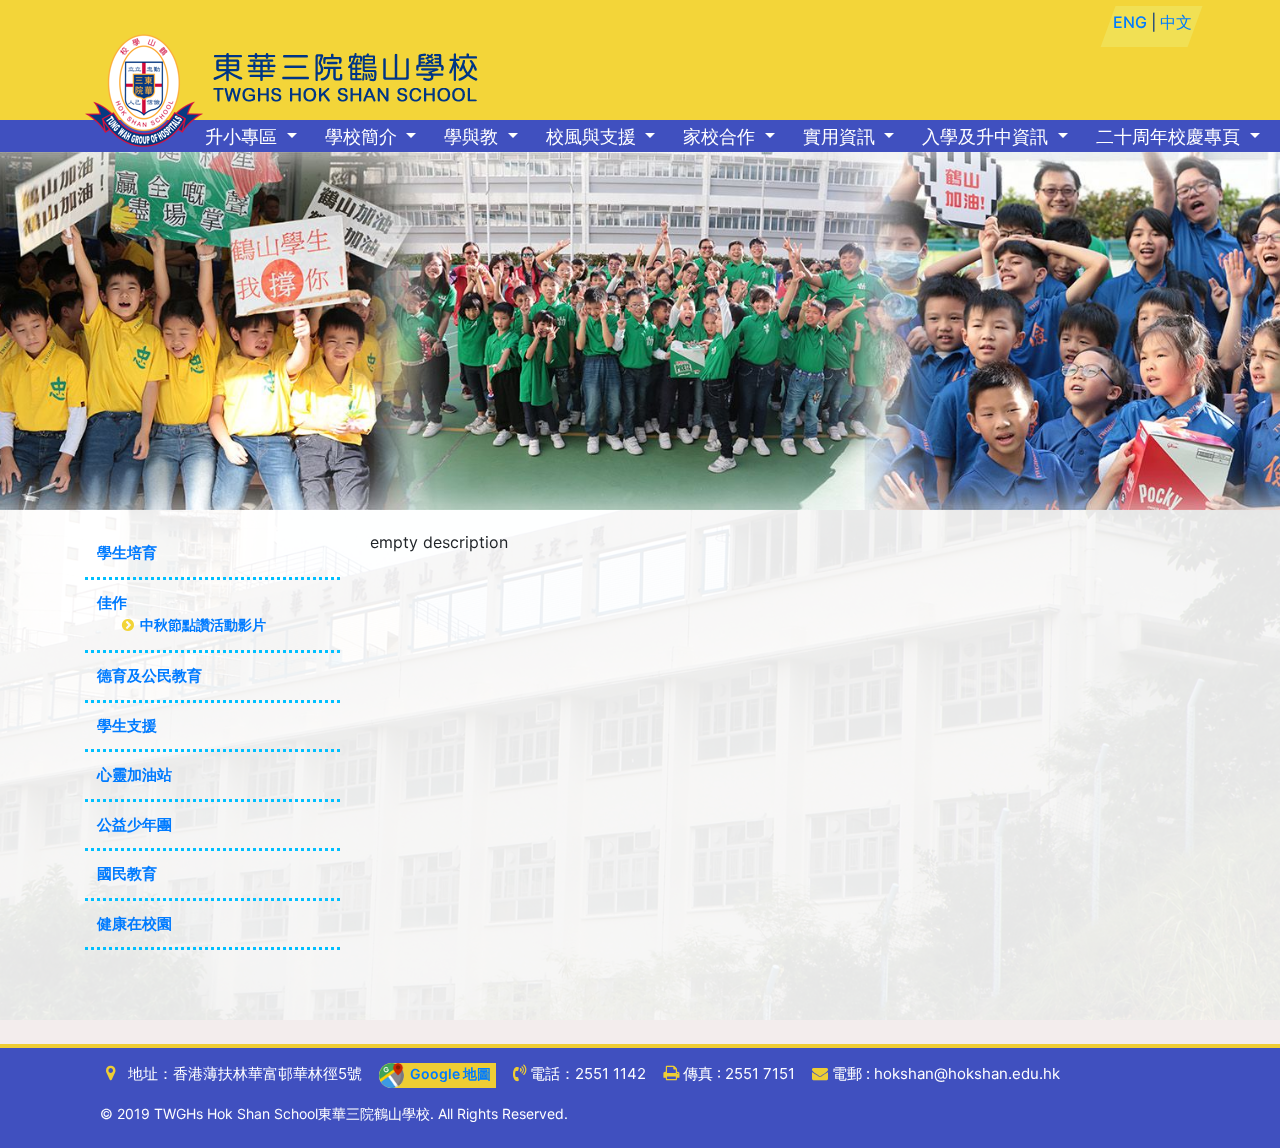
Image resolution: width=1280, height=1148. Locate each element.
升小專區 (243, 136)
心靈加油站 (134, 774)
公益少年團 (134, 824)
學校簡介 (363, 136)
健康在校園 (134, 923)
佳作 (112, 602)
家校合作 (721, 136)
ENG (1130, 22)
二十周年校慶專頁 (1170, 136)
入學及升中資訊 (987, 136)
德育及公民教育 (149, 675)
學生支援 (127, 725)
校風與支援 (593, 136)
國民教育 (127, 873)
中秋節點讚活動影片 (200, 624)
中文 (1176, 22)
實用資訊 (841, 136)
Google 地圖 (447, 1073)
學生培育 (127, 552)
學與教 (473, 136)
